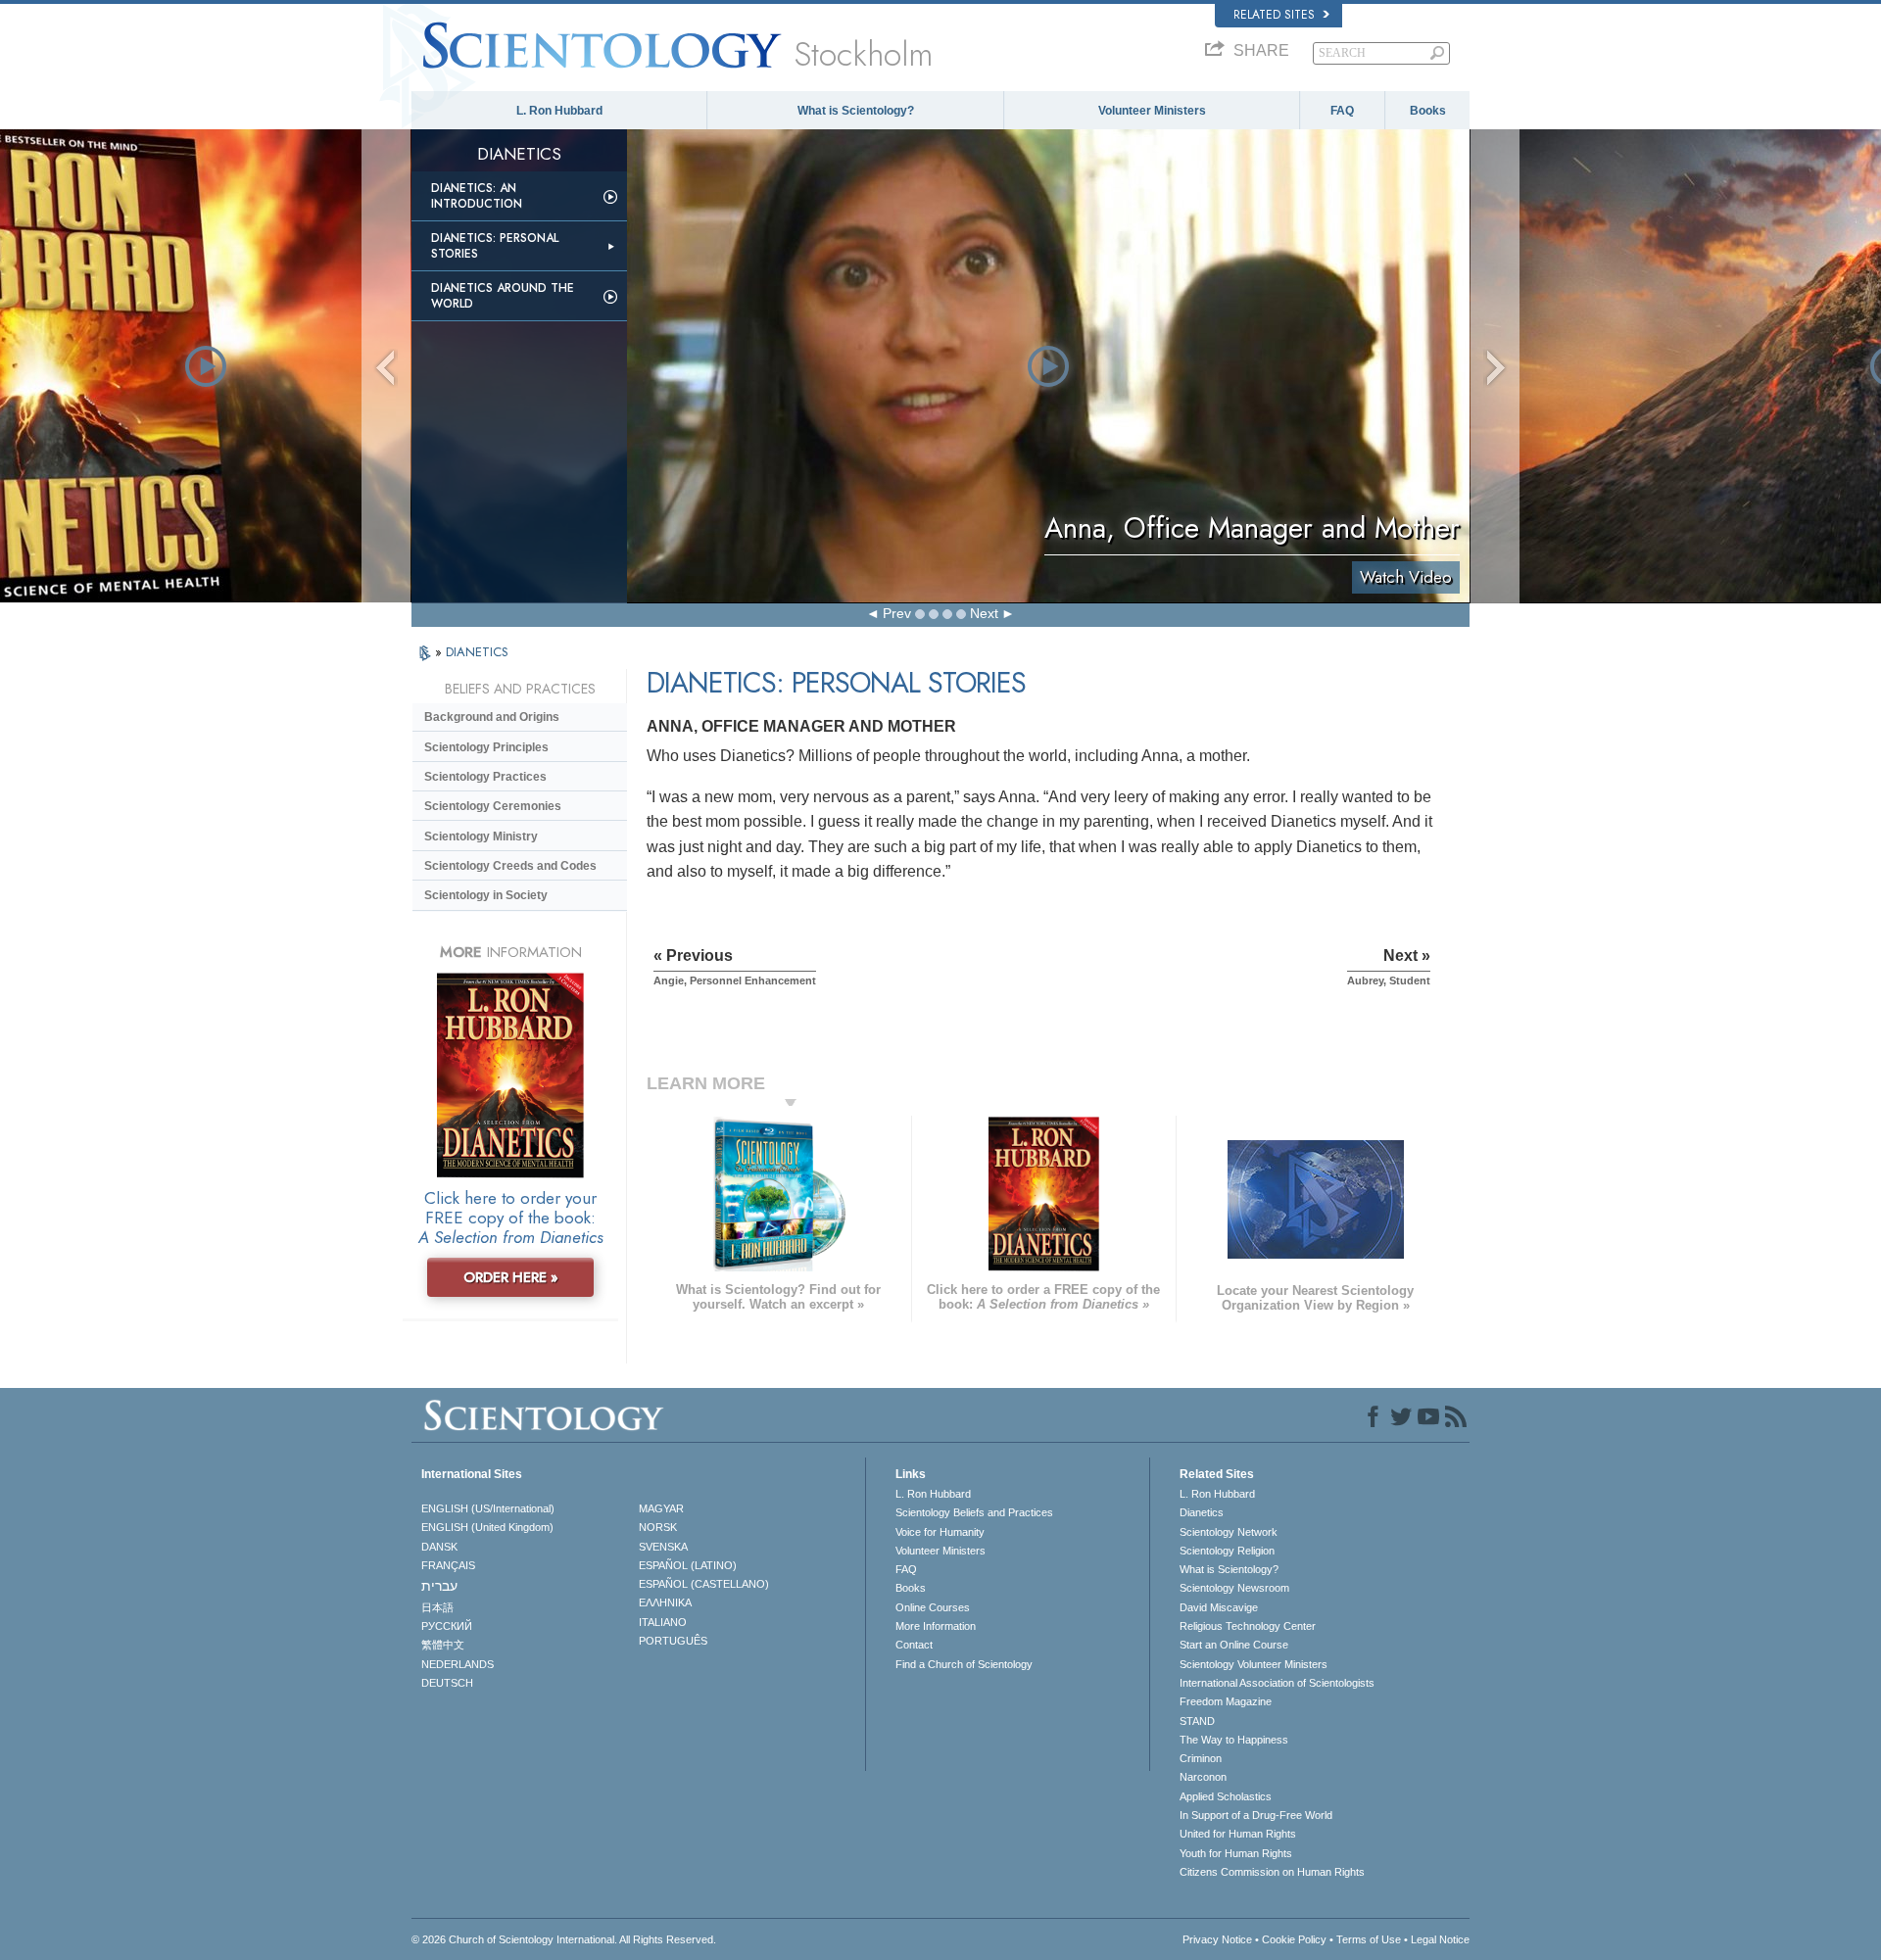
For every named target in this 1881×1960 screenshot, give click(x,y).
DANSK (439, 1547)
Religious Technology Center (1248, 1626)
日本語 (437, 1607)
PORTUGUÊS (673, 1641)
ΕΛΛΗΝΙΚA (665, 1602)
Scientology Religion (1227, 1551)
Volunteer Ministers (1152, 111)
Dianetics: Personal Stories (495, 246)
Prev (897, 613)
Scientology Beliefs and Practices (974, 1512)
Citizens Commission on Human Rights (1272, 1872)
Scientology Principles (486, 747)
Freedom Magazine (1226, 1701)
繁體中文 (443, 1645)
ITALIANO (663, 1622)
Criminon (1201, 1758)
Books (1428, 111)
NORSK (658, 1527)
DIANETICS (477, 652)
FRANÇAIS (448, 1565)
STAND (1197, 1721)
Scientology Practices (485, 777)
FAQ (1342, 111)
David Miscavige (1219, 1607)
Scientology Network (1229, 1532)
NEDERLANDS (458, 1664)
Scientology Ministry (481, 837)
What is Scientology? (856, 111)
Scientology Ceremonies (493, 806)
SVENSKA (663, 1547)
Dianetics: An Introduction (477, 196)
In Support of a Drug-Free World (1256, 1815)
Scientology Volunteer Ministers (1254, 1664)
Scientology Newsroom (1234, 1588)
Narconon (1203, 1777)
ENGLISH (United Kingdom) (487, 1527)
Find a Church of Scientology (964, 1664)
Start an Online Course (1234, 1645)
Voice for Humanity (940, 1532)
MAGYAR (661, 1508)
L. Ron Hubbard (559, 111)
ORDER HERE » (511, 1277)
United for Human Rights (1238, 1834)
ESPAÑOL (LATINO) (688, 1565)
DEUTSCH (447, 1683)
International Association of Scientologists (1277, 1683)
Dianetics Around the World (503, 296)
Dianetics (1202, 1512)
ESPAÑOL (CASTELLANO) (704, 1584)
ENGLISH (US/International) (488, 1508)
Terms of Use (1369, 1939)
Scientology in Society (486, 895)
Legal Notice (1440, 1939)
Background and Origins (492, 717)
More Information (936, 1626)
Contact (914, 1645)
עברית (439, 1586)
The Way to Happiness (1234, 1740)
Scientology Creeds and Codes (510, 866)
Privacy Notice (1217, 1939)
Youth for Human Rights (1236, 1853)
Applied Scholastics (1226, 1796)
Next (984, 613)
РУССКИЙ (447, 1626)
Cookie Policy (1294, 1939)
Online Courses (933, 1607)
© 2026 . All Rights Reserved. (564, 1939)
